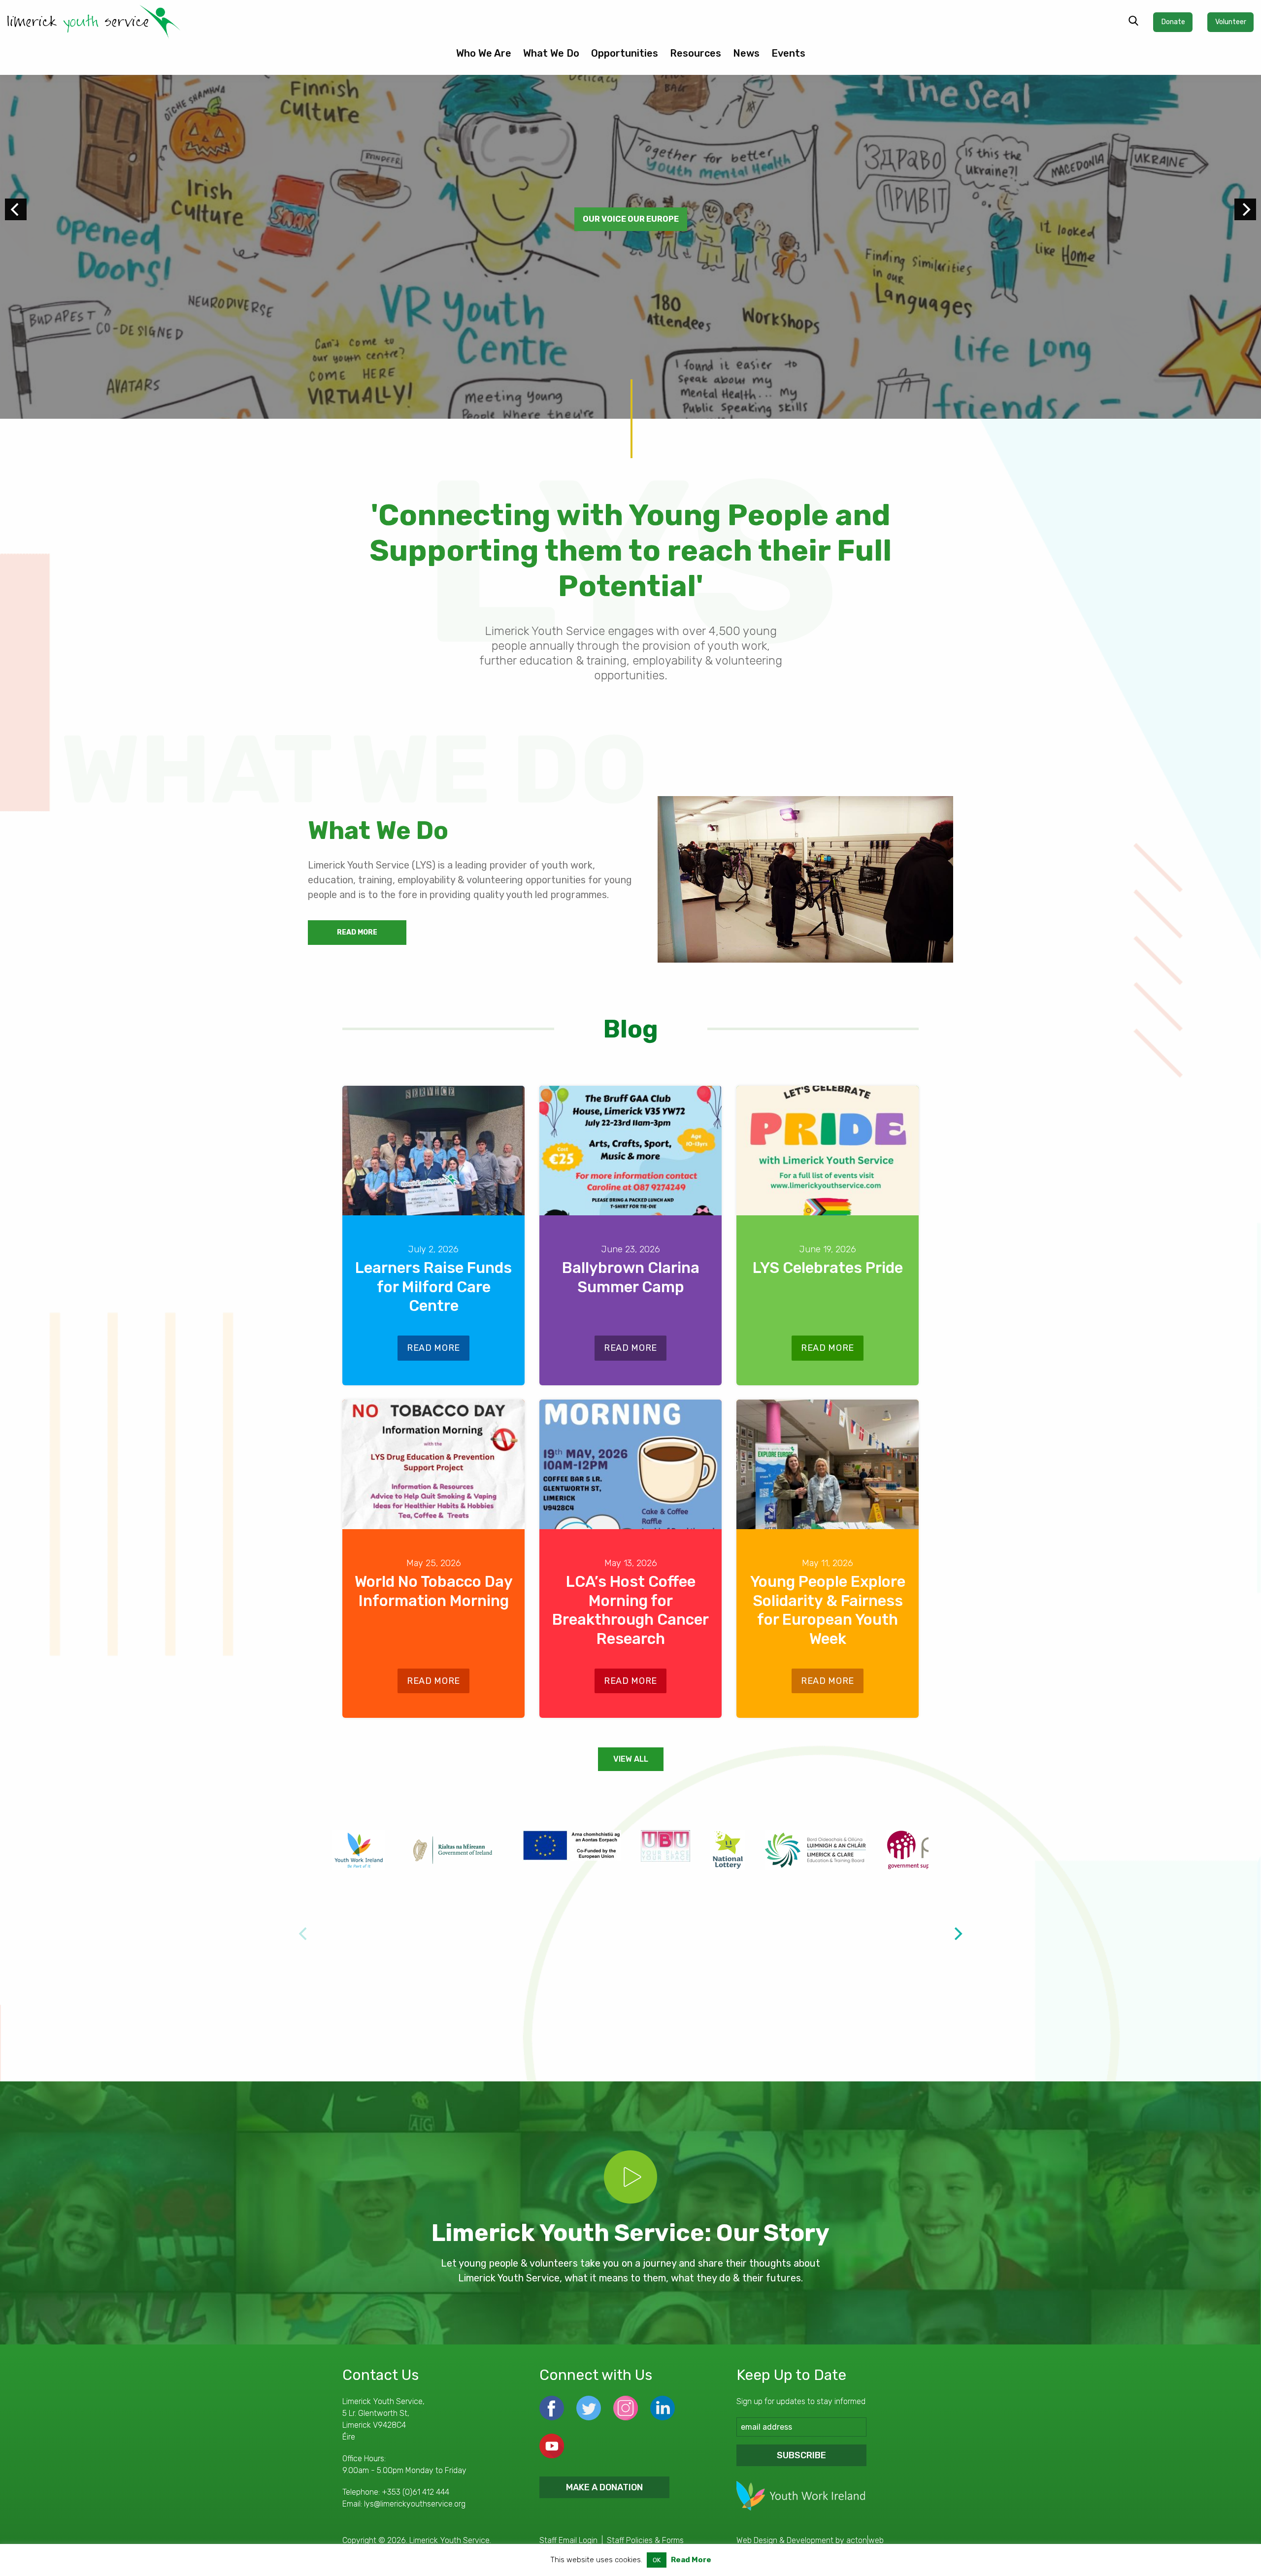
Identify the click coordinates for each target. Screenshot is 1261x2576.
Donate (1173, 22)
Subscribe (801, 2455)
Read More (357, 932)
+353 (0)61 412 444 (415, 2492)
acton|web (865, 2540)
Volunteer (1231, 22)
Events (788, 53)
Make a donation (604, 2487)
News (746, 53)
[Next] (1245, 209)
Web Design (757, 2540)
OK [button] (657, 2560)
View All (631, 1759)
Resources (696, 53)
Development (810, 2540)
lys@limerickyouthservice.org (415, 2504)
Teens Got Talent (631, 219)
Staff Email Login (568, 2540)
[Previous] (16, 209)
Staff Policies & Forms (645, 2540)
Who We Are (484, 53)
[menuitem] (484, 57)
